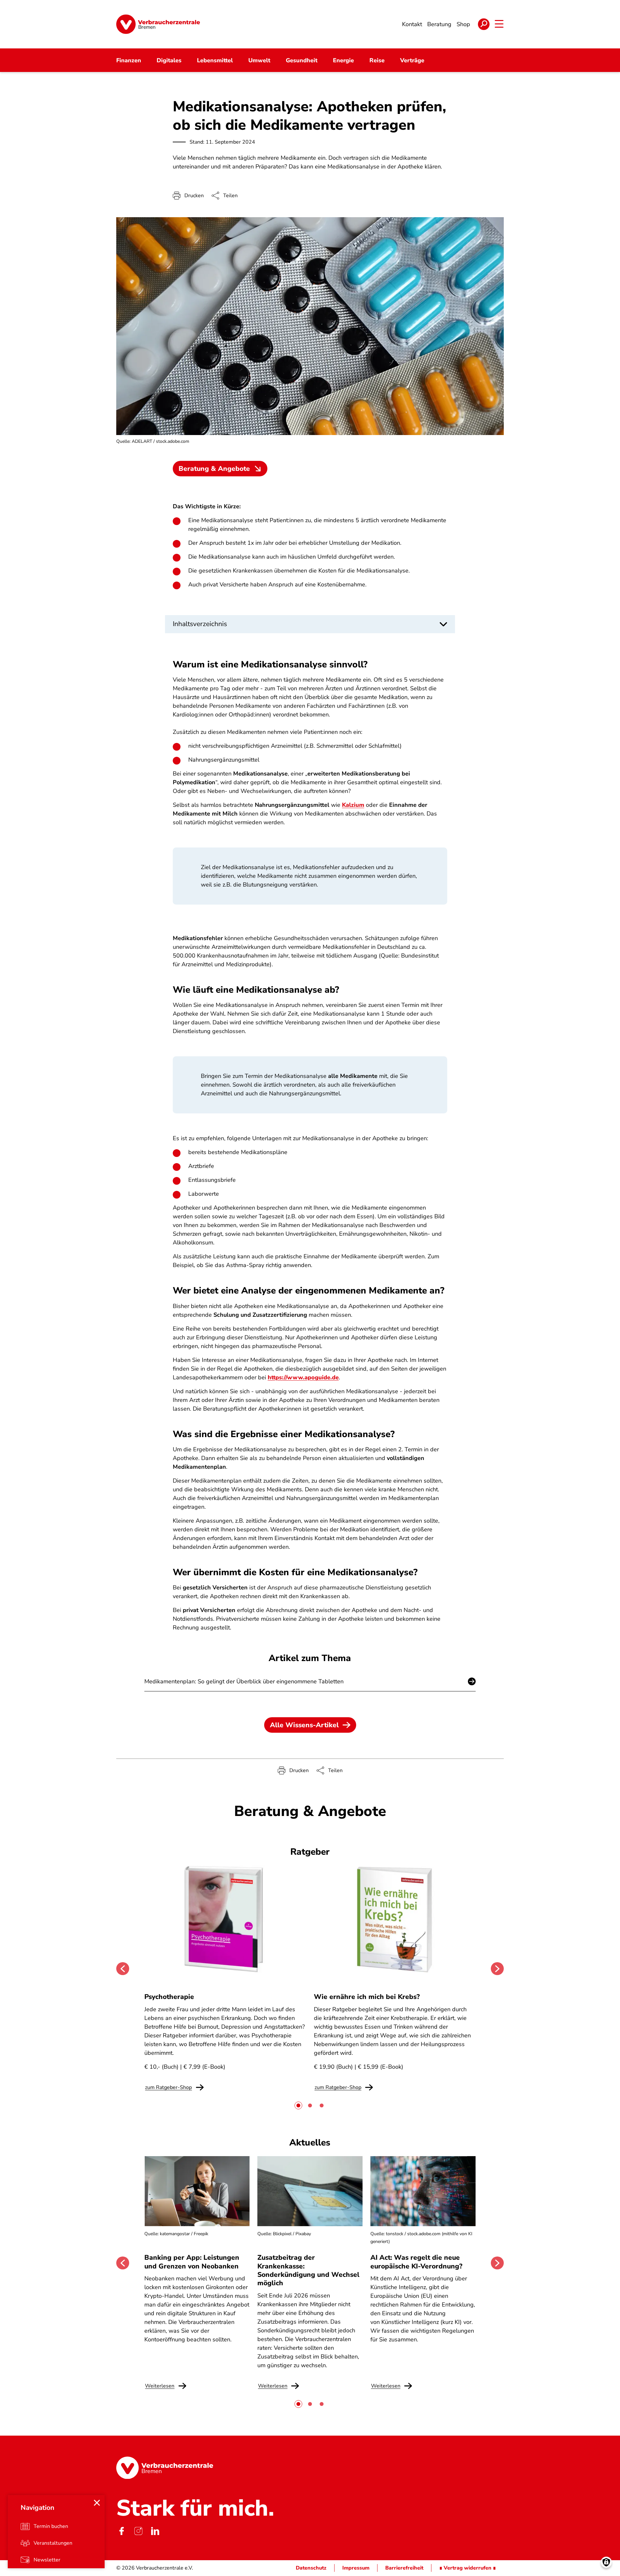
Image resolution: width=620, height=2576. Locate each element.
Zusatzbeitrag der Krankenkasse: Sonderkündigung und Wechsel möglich (308, 2270)
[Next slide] (497, 1969)
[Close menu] (97, 2503)
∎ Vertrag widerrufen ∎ (468, 2568)
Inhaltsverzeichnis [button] (200, 624)
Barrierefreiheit (404, 2568)
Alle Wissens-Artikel (304, 1725)
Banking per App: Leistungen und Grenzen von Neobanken (192, 2262)
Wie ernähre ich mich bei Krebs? (367, 1997)
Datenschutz (311, 2568)
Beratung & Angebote (214, 469)
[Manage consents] (606, 2562)
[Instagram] (138, 2531)
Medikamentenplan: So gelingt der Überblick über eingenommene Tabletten (244, 1681)
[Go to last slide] (123, 1969)
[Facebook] (121, 2531)
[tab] (298, 2105)
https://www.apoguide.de (303, 1377)
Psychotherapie (169, 1997)
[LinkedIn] (155, 2531)
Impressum (356, 2568)
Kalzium (353, 805)
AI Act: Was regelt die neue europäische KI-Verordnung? (417, 2262)
